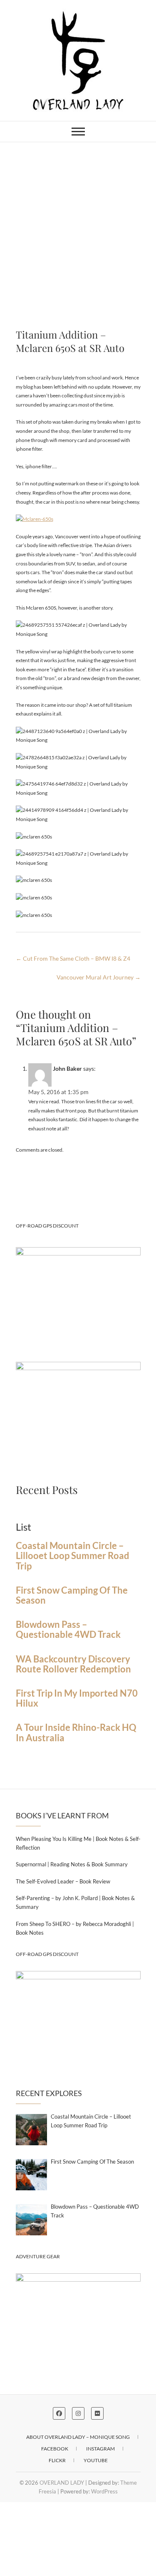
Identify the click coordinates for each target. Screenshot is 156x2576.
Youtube (96, 2460)
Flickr (57, 2460)
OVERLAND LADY (62, 2483)
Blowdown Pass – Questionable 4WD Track (68, 1629)
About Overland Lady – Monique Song (78, 2437)
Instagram (100, 2449)
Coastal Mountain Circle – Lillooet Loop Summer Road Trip (73, 1556)
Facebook (55, 2449)
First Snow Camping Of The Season (72, 1595)
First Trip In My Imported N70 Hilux (77, 1698)
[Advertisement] (78, 225)
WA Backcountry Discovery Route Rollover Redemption (73, 1664)
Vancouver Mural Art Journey (99, 977)
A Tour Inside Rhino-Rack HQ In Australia (76, 1732)
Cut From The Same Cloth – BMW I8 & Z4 (73, 958)
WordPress (104, 2491)
